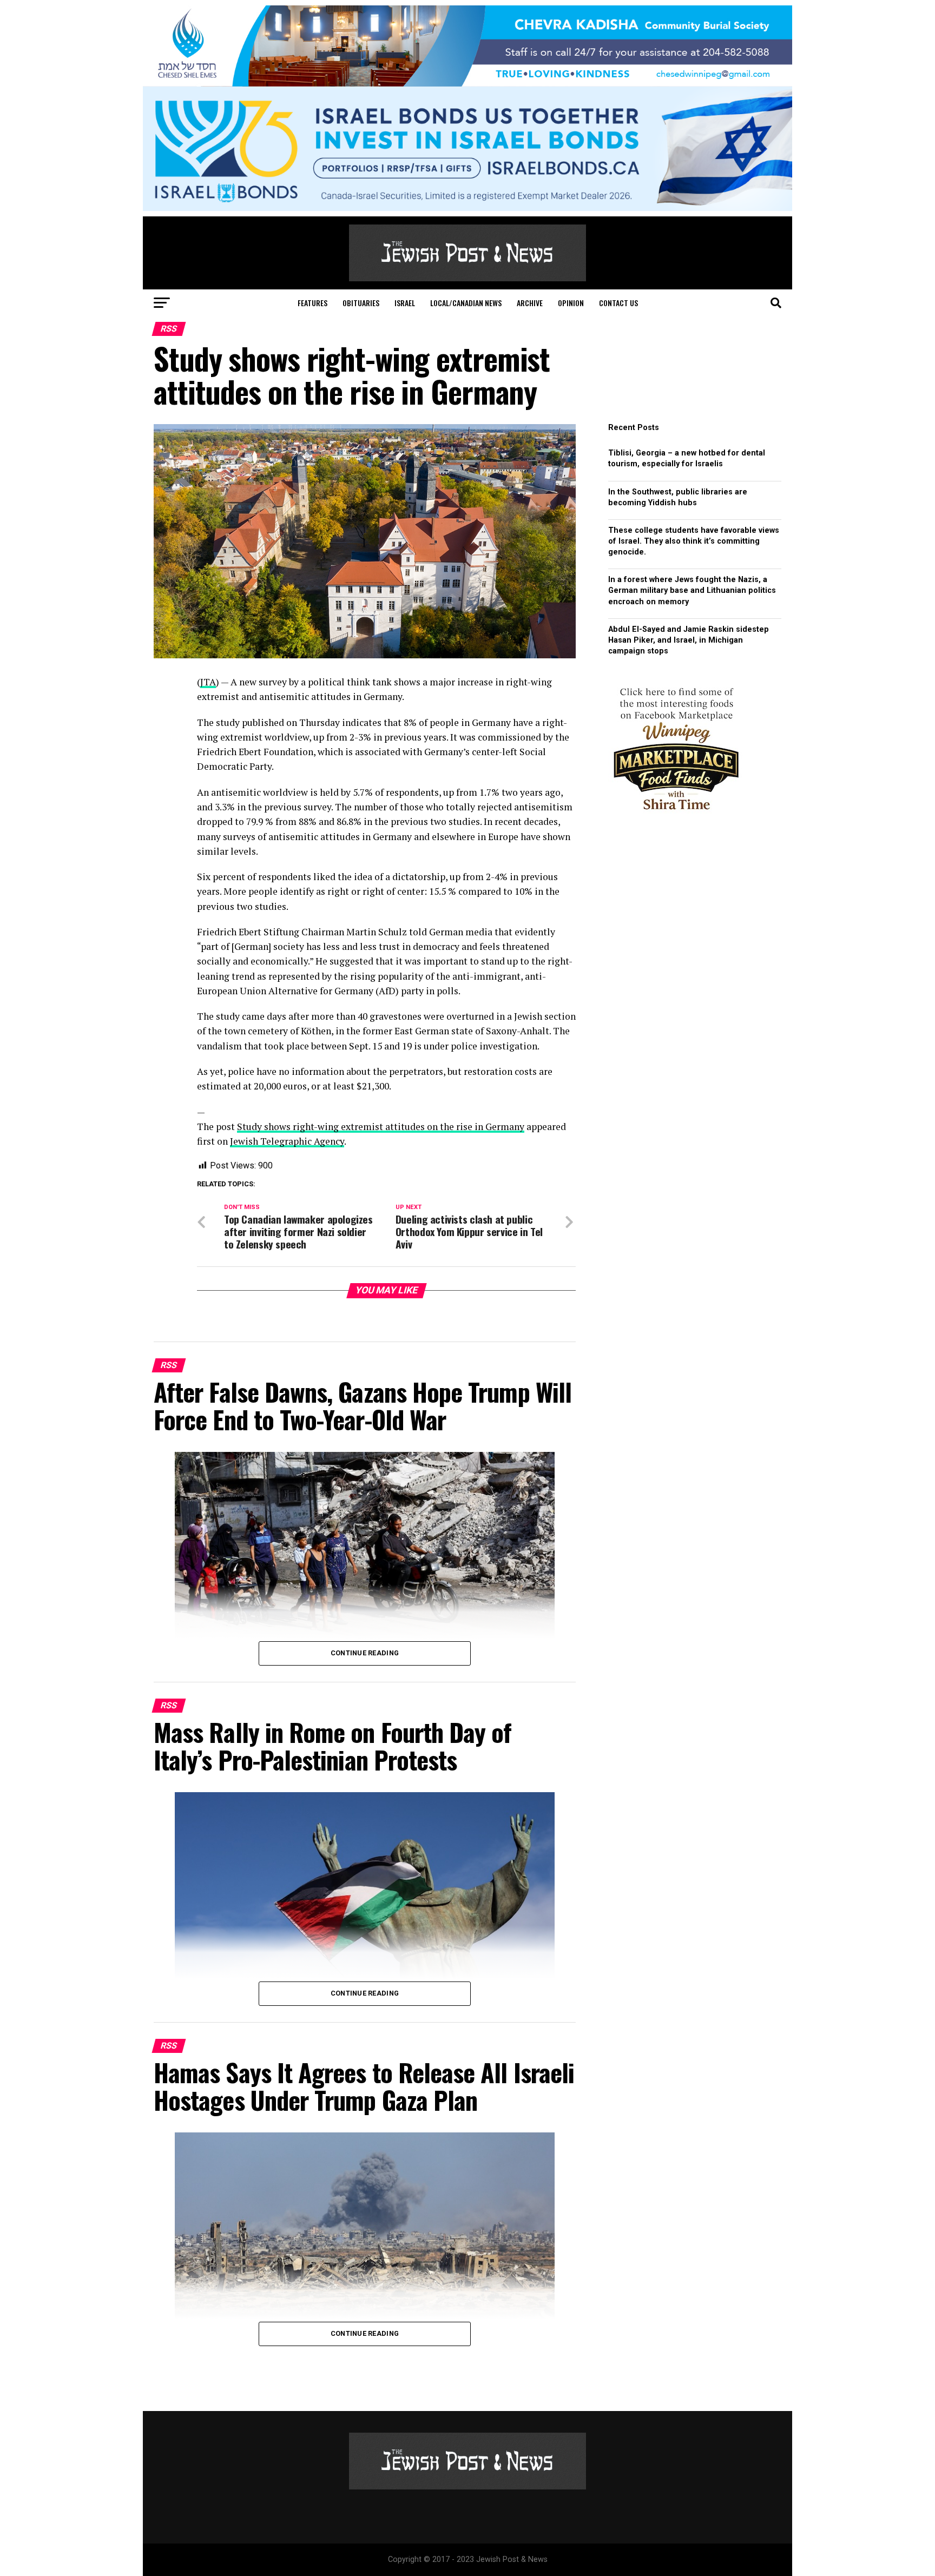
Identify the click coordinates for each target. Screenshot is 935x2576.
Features (312, 303)
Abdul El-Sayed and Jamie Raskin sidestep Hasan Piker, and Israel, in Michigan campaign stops (689, 640)
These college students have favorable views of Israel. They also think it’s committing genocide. (694, 541)
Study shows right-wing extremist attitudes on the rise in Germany (381, 1127)
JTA (208, 682)
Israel (405, 303)
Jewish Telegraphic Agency (287, 1141)
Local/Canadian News (466, 303)
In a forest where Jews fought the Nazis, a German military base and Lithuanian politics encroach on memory (692, 590)
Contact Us (618, 303)
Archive (530, 303)
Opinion (571, 303)
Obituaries (361, 303)
